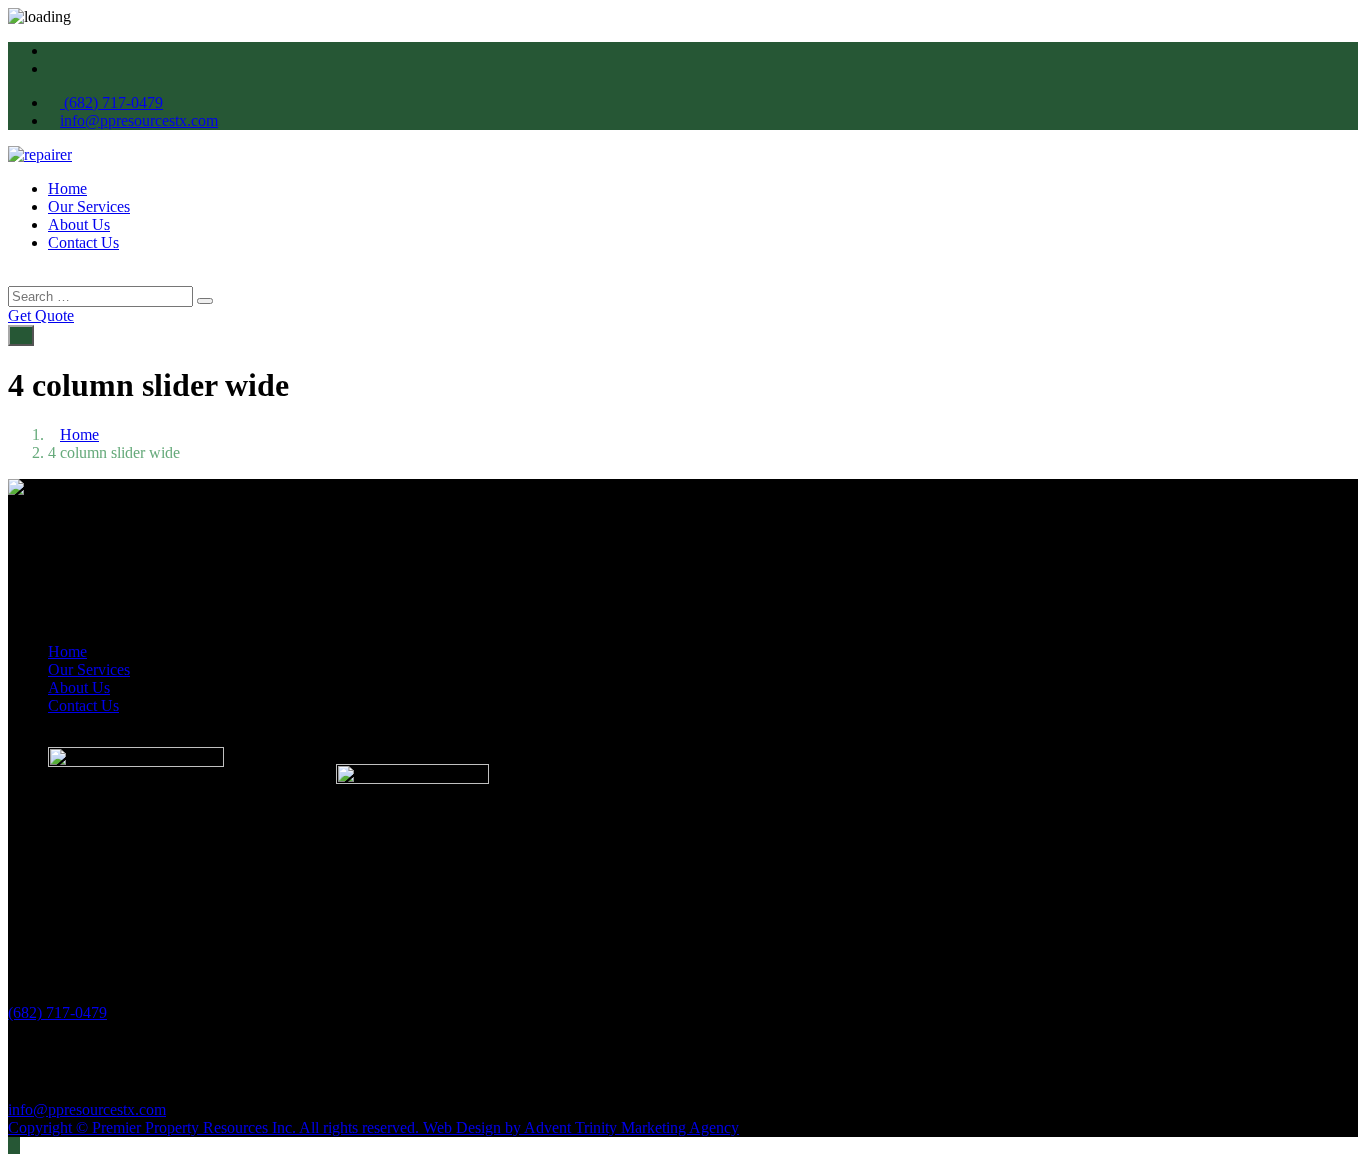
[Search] (205, 301)
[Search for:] (102, 295)
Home (67, 188)
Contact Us (83, 242)
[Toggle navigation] (21, 335)
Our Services (89, 206)
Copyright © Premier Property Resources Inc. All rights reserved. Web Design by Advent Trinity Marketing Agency (373, 1127)
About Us (79, 224)
